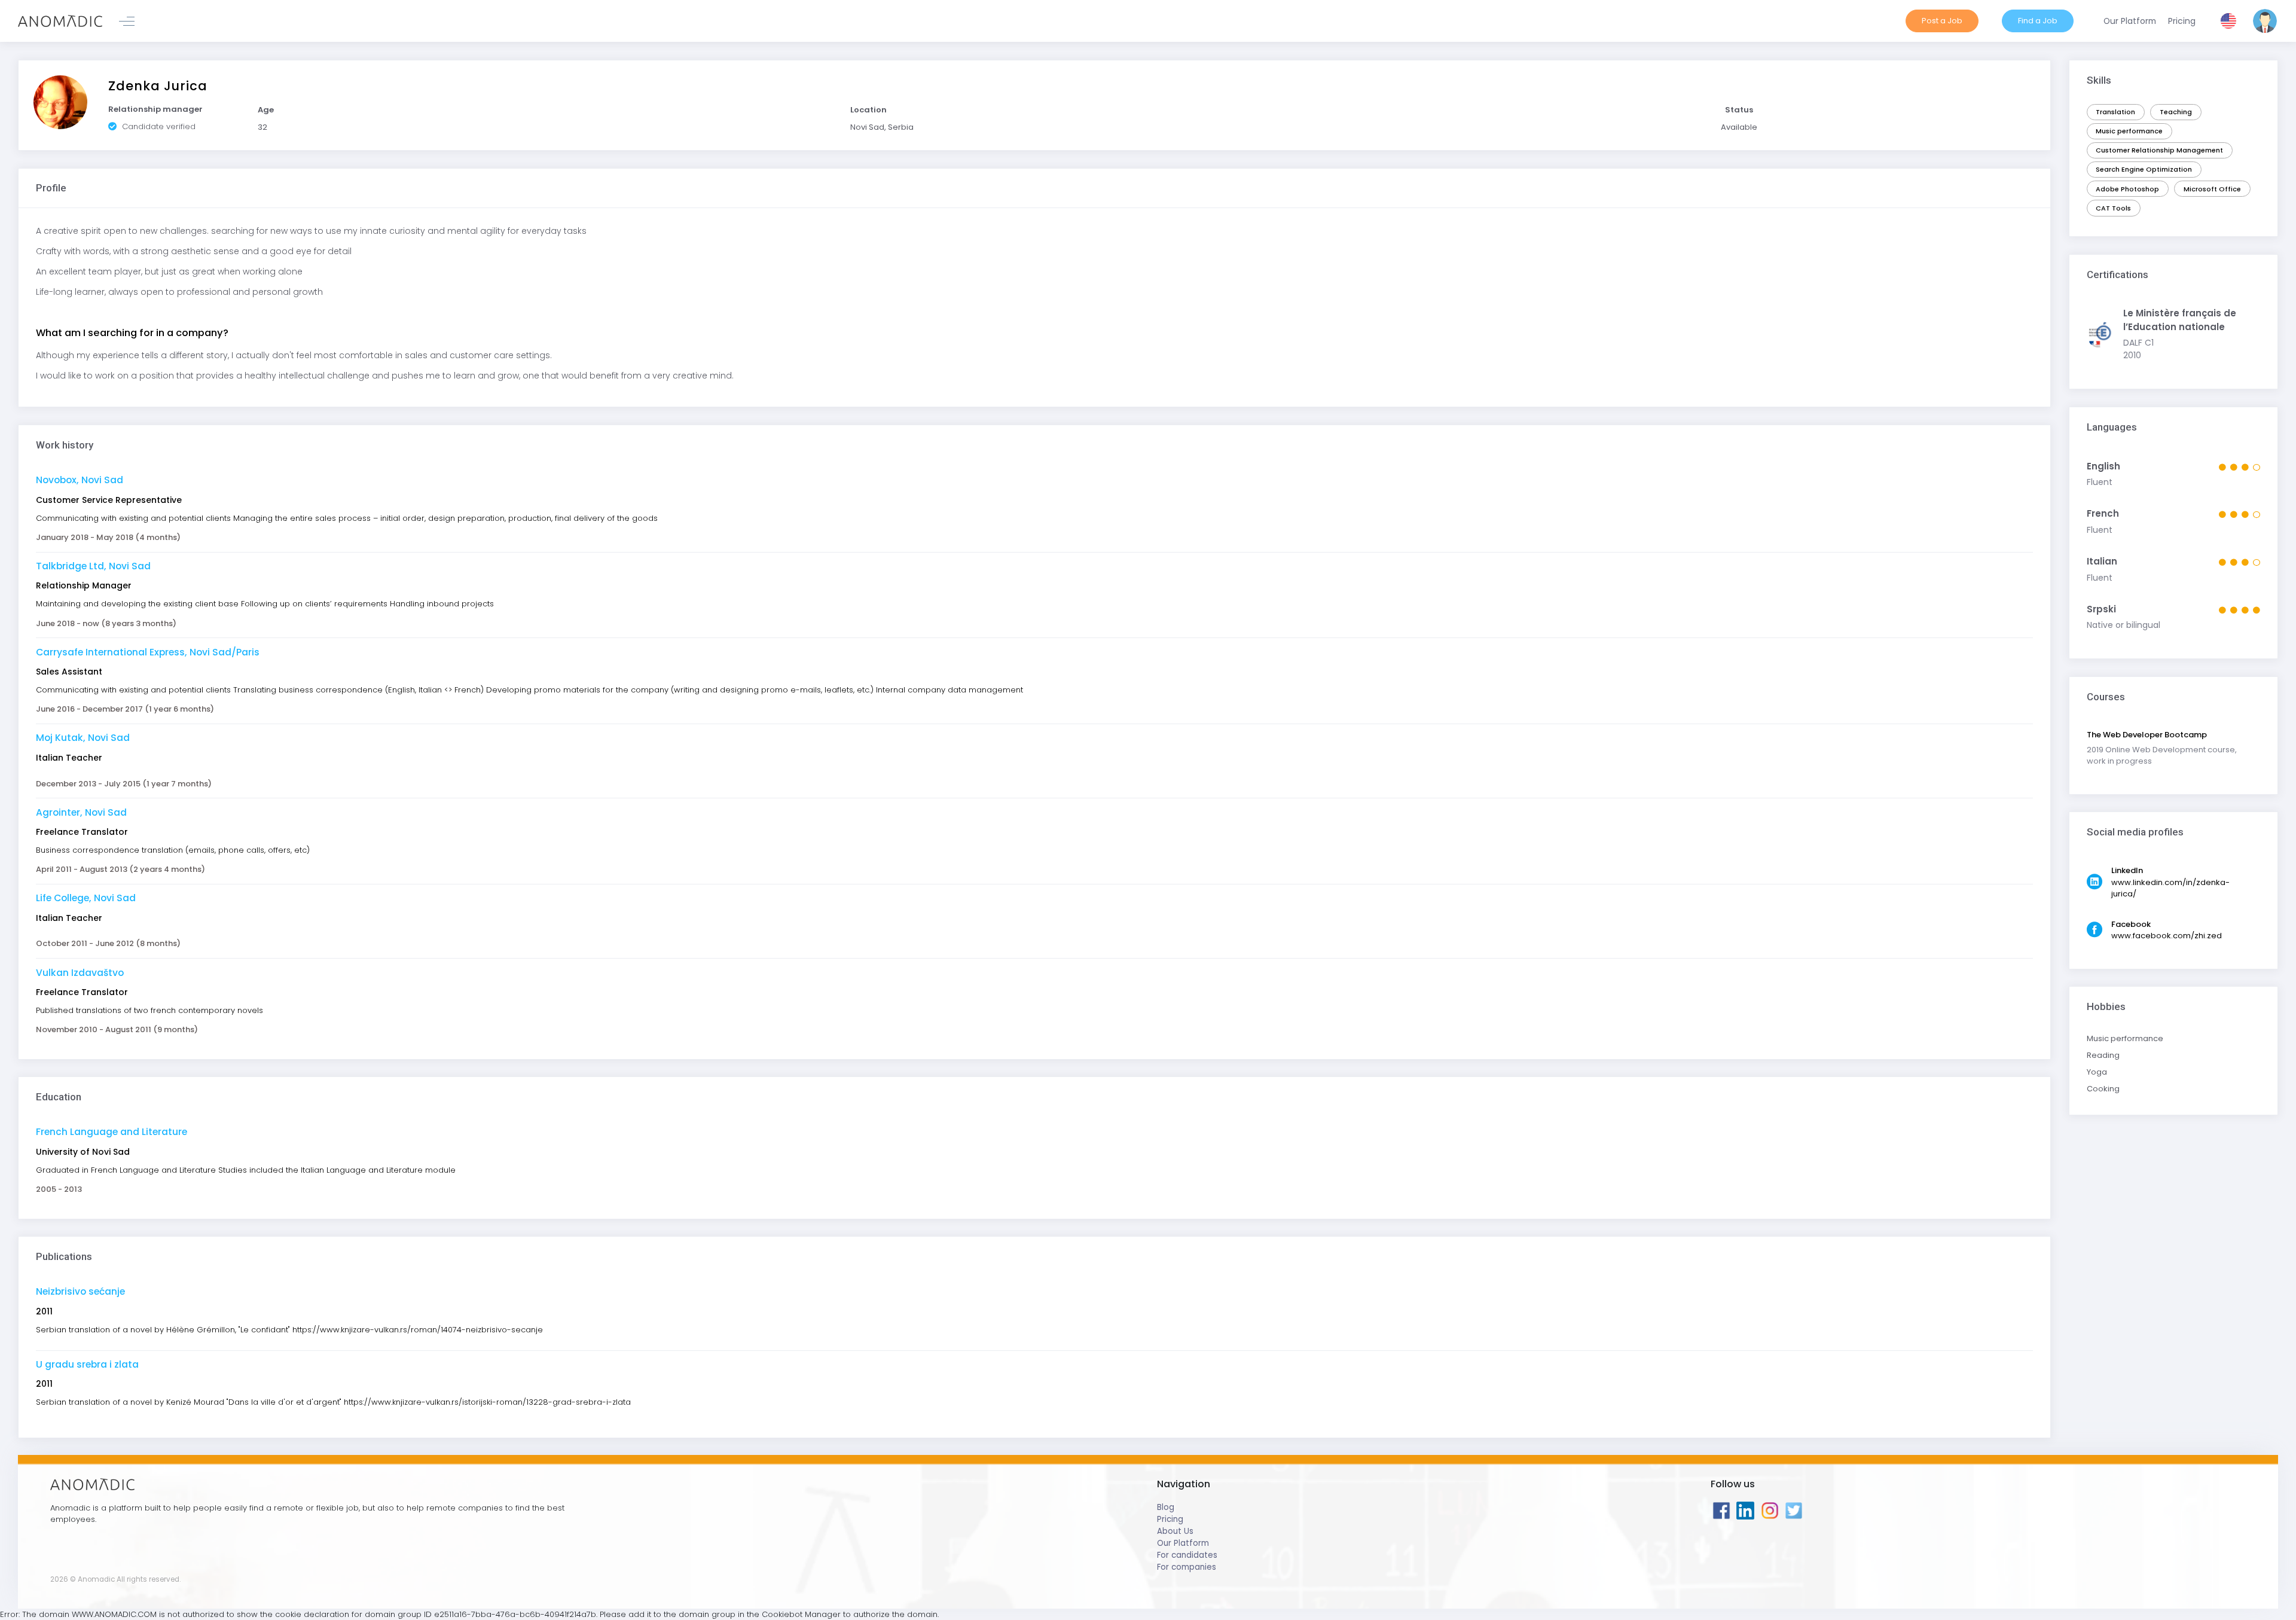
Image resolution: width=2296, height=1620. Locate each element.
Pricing (1170, 1519)
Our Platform (1183, 1543)
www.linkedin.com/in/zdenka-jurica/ (2170, 888)
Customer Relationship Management (2159, 150)
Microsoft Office (2212, 189)
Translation (2115, 112)
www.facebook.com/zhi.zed (2167, 936)
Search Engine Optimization (2144, 169)
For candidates (1187, 1555)
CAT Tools (2113, 208)
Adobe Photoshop (2127, 189)
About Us (1175, 1531)
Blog (1166, 1507)
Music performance (2129, 131)
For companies (1187, 1567)
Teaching (2176, 112)
